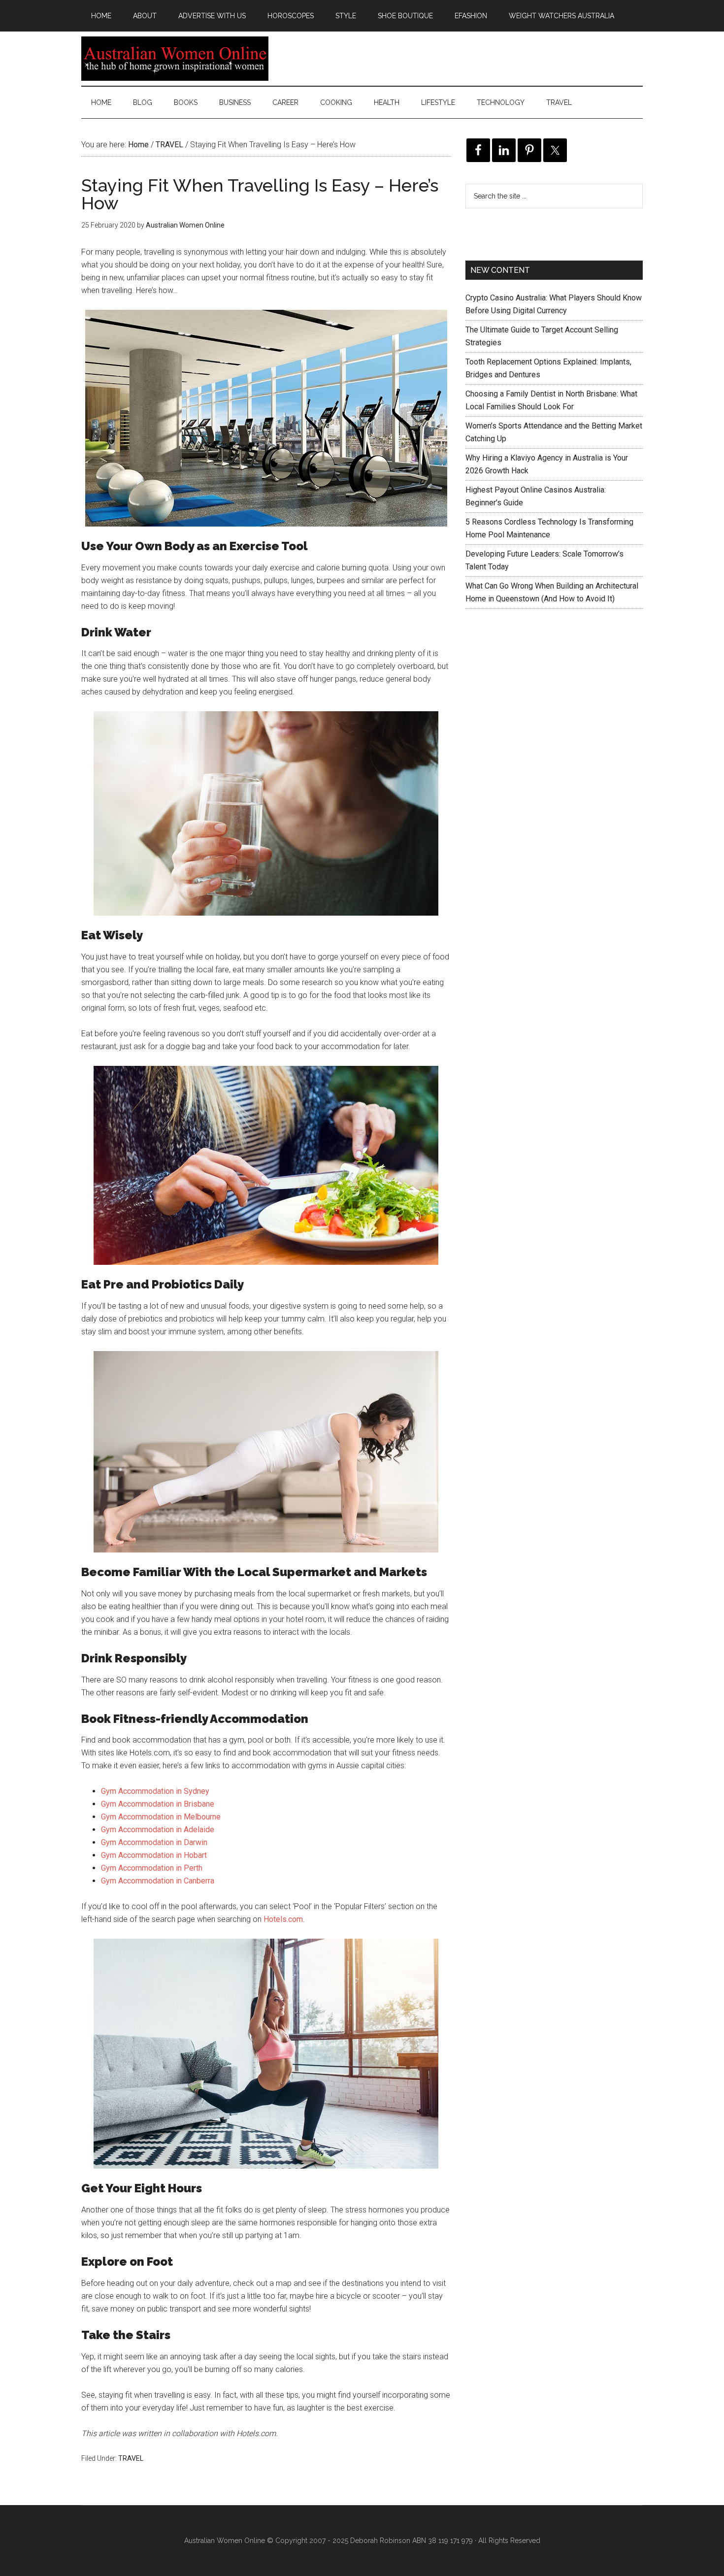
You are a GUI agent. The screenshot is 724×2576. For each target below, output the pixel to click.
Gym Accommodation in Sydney (155, 1791)
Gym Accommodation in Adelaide (158, 1830)
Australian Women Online (175, 59)
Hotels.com (283, 1919)
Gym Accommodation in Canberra (158, 1881)
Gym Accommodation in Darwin (154, 1842)
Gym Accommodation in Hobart (154, 1855)
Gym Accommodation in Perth (152, 1868)
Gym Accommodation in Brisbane (158, 1804)
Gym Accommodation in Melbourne (161, 1817)
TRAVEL (131, 2458)
